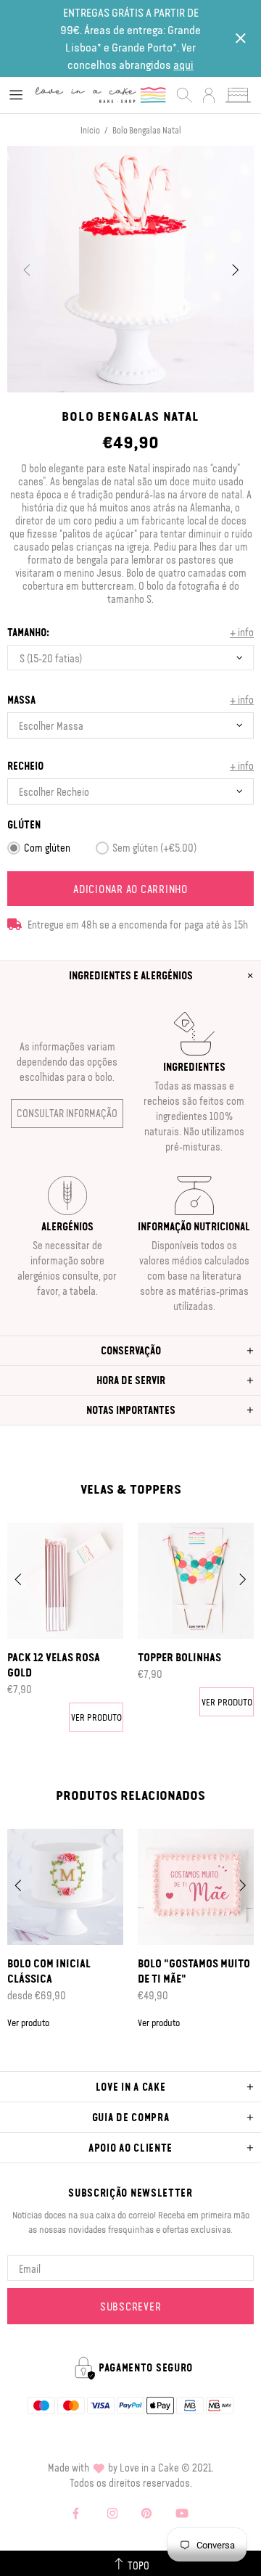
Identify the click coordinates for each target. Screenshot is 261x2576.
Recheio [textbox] (25, 766)
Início (90, 130)
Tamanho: (28, 632)
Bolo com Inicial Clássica (49, 1971)
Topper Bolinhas (179, 1657)
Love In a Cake (101, 95)
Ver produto (96, 1717)
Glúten (24, 824)
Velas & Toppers (131, 1489)
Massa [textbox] (21, 700)
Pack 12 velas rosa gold (54, 1664)
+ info (242, 632)
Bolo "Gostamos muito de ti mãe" (194, 1971)
